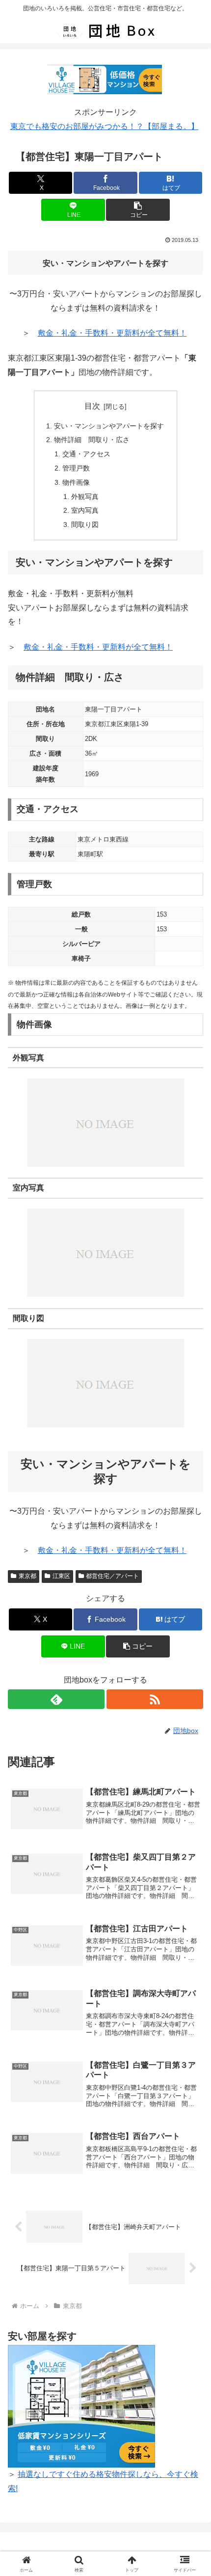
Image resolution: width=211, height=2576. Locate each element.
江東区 (61, 1576)
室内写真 (85, 510)
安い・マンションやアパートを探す (109, 426)
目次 (92, 406)
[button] (138, 210)
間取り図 (85, 525)
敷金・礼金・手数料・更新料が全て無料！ (112, 333)
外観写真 (85, 497)
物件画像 (76, 482)
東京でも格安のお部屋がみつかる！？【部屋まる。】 (105, 126)
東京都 (27, 1576)
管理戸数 (76, 468)
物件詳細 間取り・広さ (92, 440)
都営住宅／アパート (112, 1576)
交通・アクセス (86, 454)
